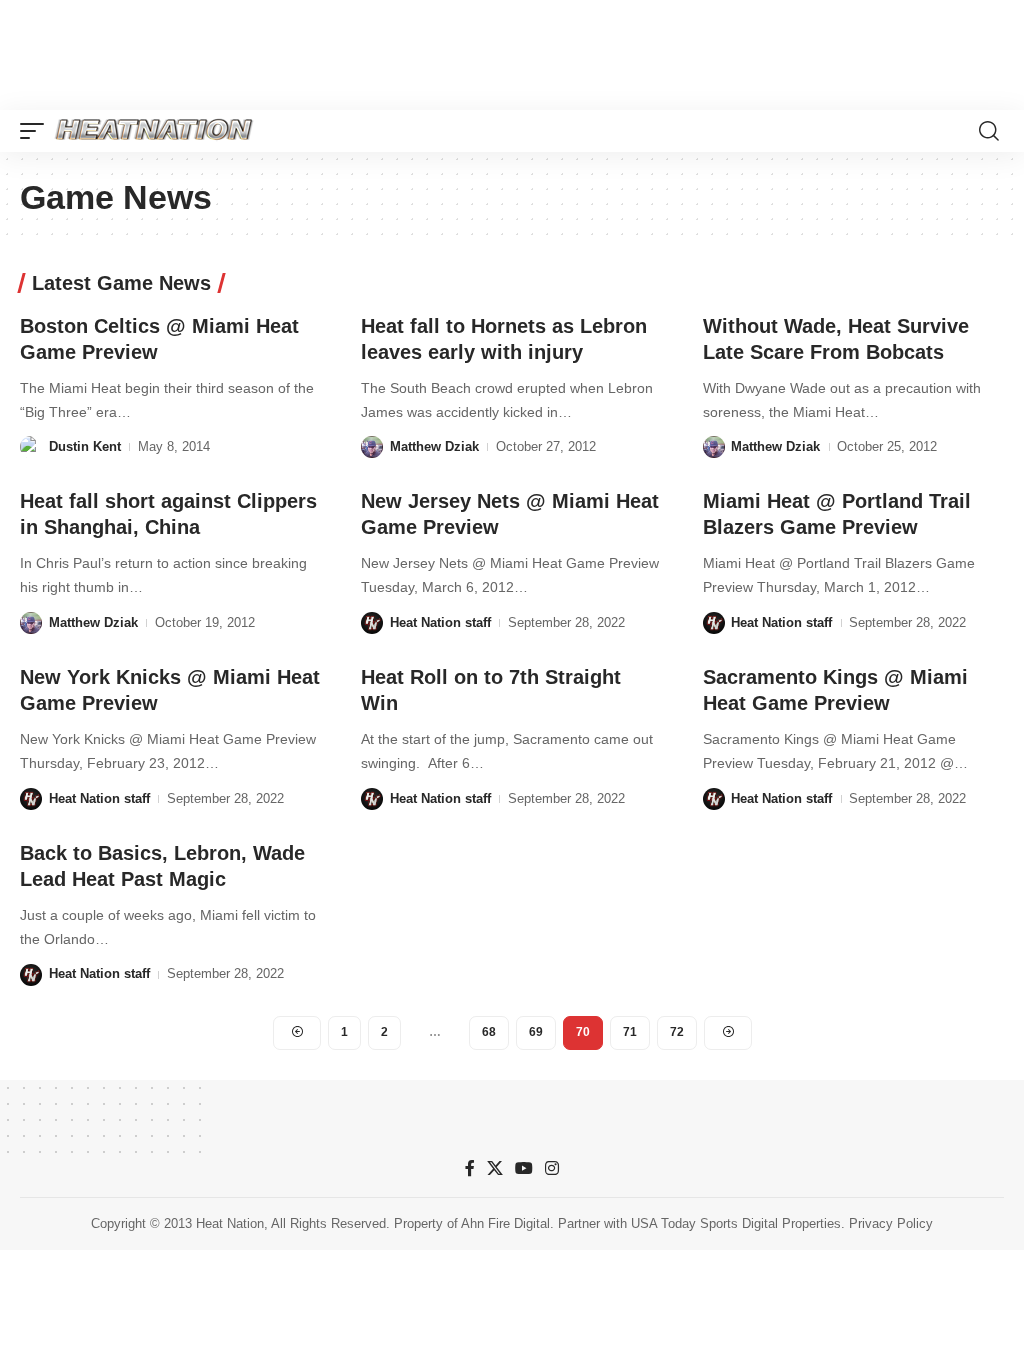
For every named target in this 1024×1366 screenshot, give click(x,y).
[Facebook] (470, 1168)
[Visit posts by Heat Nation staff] (372, 623)
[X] (495, 1168)
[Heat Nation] (154, 131)
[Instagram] (552, 1168)
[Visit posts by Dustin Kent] (31, 447)
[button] (37, 131)
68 (489, 1032)
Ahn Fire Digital (505, 1223)
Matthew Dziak (434, 446)
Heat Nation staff (440, 622)
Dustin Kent (85, 446)
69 (536, 1032)
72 (677, 1032)
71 (630, 1032)
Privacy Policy (891, 1223)
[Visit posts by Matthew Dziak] (372, 447)
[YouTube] (524, 1168)
